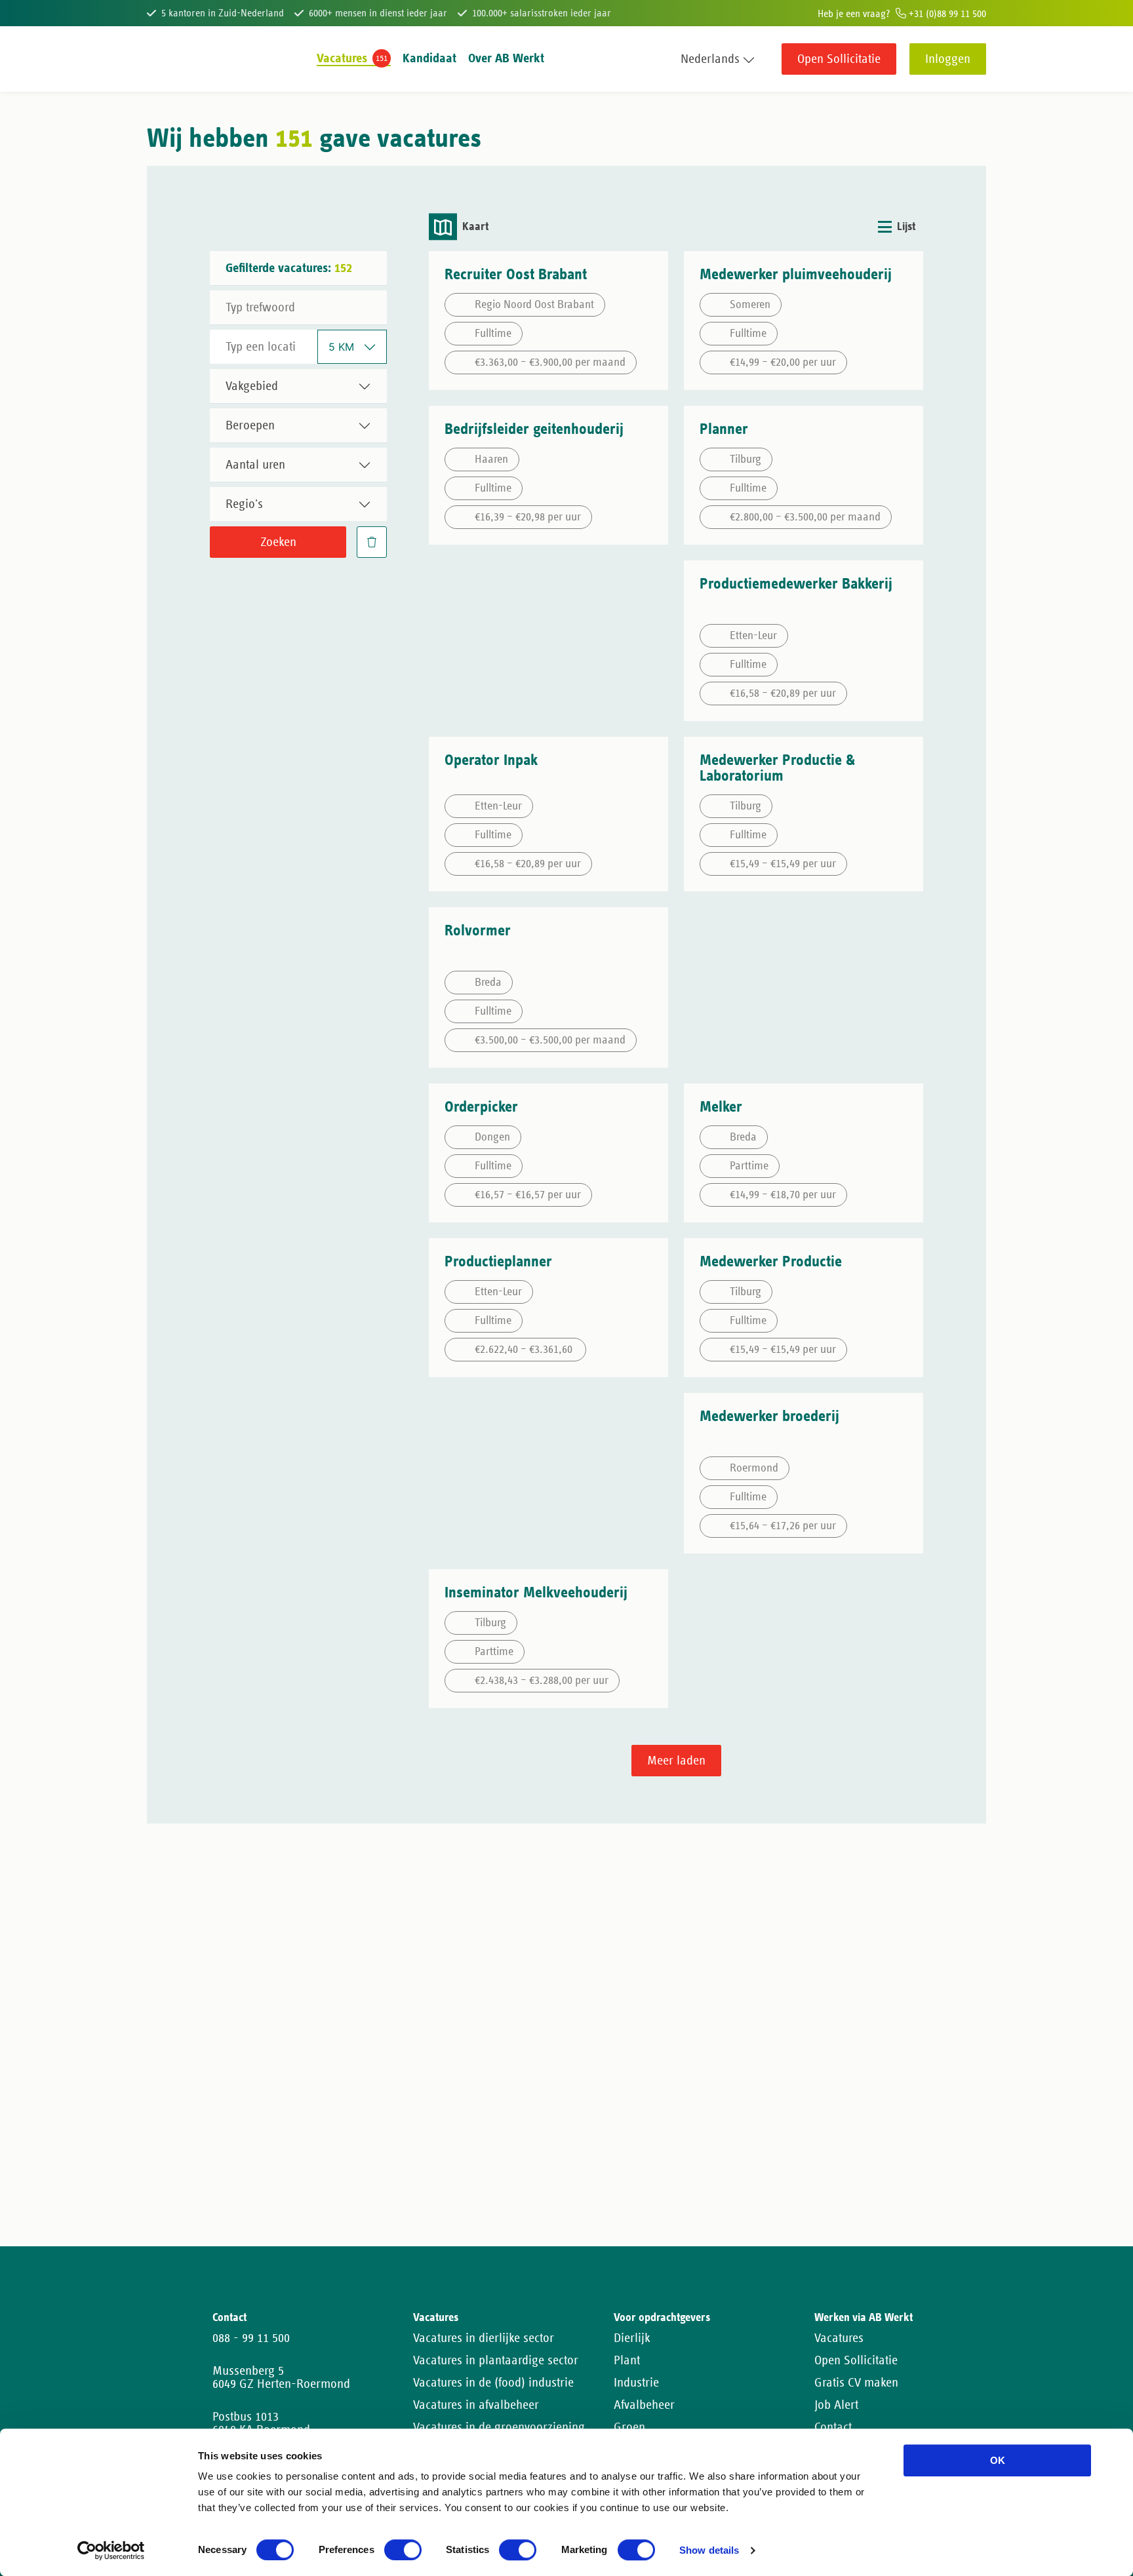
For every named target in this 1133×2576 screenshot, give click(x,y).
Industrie (636, 2383)
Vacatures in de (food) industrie (493, 2383)
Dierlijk (632, 2338)
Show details (709, 2551)
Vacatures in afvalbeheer (476, 2405)
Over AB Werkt (506, 58)
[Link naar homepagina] (171, 59)
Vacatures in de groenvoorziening (499, 2427)
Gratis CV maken (856, 2383)
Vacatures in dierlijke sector (484, 2338)
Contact (833, 2427)
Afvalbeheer (644, 2405)
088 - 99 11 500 (251, 2338)
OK (998, 2460)
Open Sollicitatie (839, 59)
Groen (629, 2427)
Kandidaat (429, 58)
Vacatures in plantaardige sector (496, 2360)
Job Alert (836, 2405)
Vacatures (342, 58)
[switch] (403, 2550)
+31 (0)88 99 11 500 (946, 14)
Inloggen (948, 59)
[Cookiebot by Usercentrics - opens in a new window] (111, 2550)
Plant (627, 2360)
